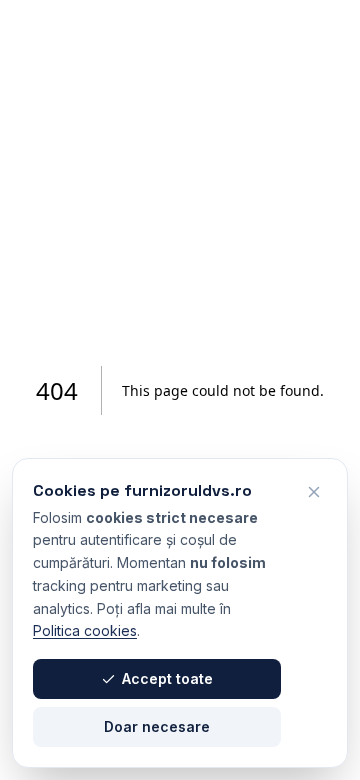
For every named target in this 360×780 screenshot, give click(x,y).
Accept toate (167, 678)
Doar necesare (157, 726)
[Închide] (314, 492)
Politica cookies (85, 630)
